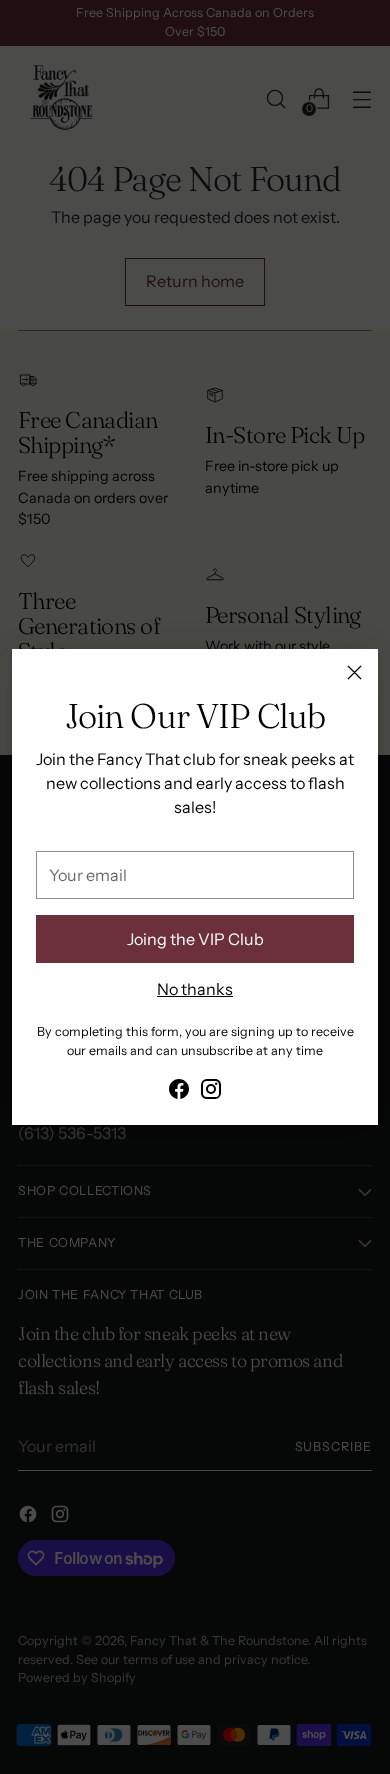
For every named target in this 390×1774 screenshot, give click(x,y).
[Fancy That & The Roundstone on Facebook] (179, 1092)
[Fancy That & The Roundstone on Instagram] (211, 1092)
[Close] (354, 672)
